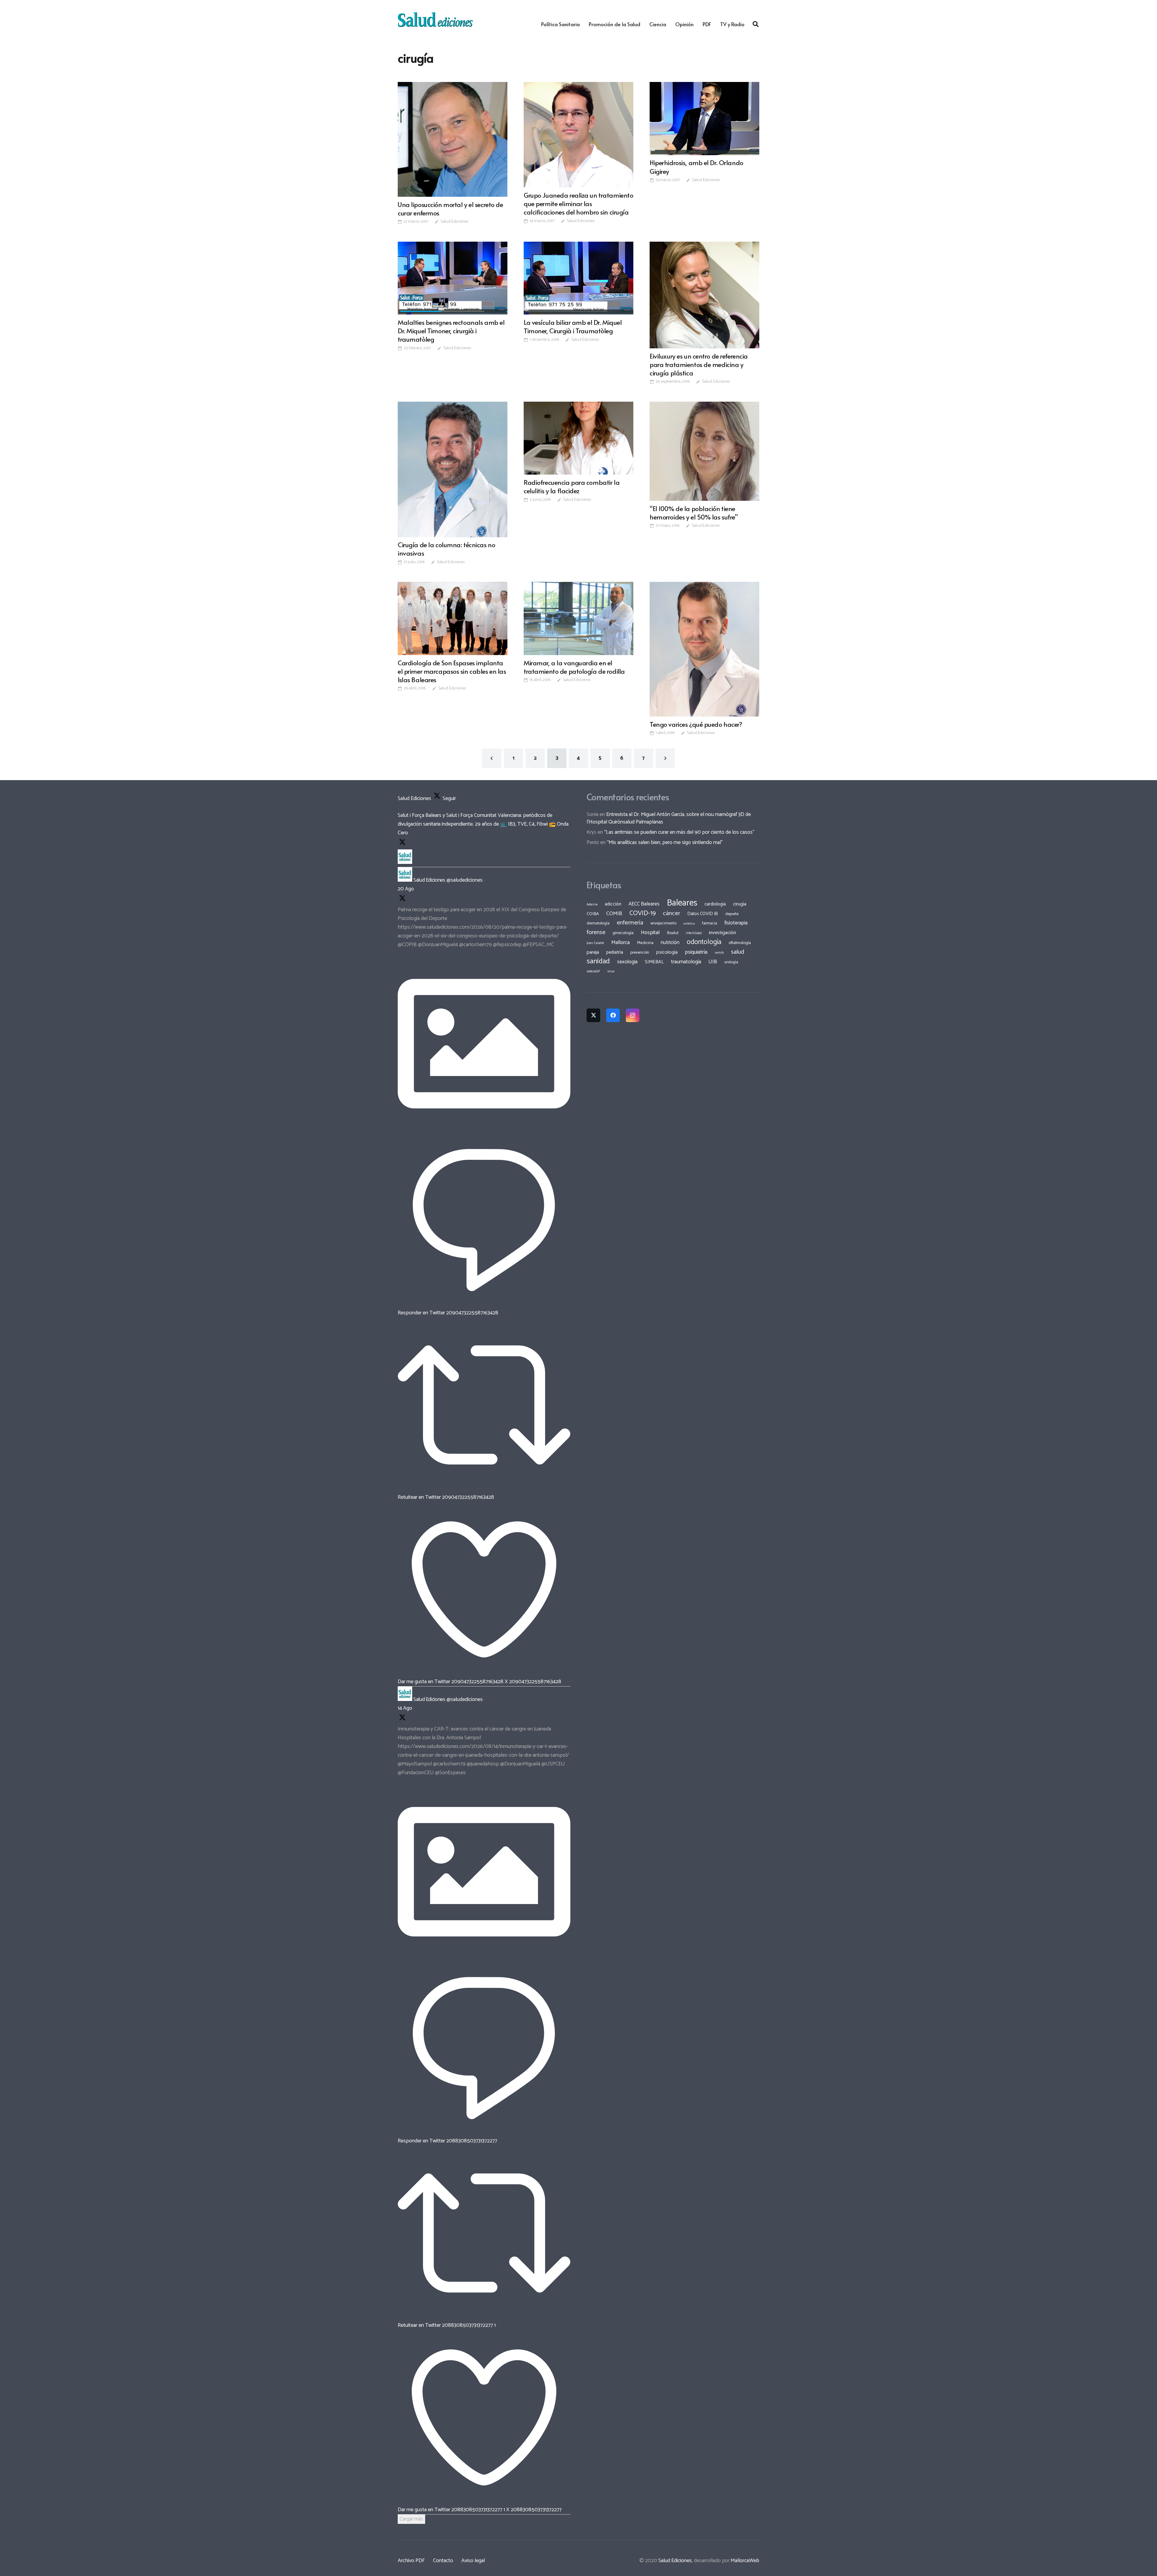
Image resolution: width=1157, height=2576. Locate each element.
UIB (713, 962)
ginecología (623, 933)
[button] (756, 24)
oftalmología (740, 943)
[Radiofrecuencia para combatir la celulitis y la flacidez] (578, 438)
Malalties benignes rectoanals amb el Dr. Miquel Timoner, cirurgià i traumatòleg (451, 331)
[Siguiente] (665, 758)
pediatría (615, 952)
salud (738, 952)
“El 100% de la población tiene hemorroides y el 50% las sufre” (694, 513)
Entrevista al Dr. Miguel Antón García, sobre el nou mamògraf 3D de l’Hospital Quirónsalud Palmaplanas (669, 818)
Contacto (443, 2561)
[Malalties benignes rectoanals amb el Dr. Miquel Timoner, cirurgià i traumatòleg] (453, 278)
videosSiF (593, 971)
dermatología (598, 923)
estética (689, 924)
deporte (732, 914)
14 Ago (405, 1708)
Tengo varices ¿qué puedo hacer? (696, 724)
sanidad (598, 961)
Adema (592, 905)
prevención (640, 952)
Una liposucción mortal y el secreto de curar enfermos (450, 209)
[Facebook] (613, 1015)
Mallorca (621, 943)
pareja (593, 952)
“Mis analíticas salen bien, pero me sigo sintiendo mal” (665, 842)
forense (596, 932)
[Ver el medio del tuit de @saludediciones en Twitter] (484, 1128)
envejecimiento (663, 923)
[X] (593, 1015)
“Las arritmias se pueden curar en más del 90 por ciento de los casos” (679, 832)
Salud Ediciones (454, 222)
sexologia (627, 962)
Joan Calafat (595, 943)
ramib (719, 953)
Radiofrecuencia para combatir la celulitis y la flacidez (572, 486)
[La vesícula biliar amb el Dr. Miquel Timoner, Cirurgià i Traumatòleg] (578, 278)
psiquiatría (696, 952)
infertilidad (694, 933)
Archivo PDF (411, 2561)
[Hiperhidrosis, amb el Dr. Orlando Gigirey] (704, 119)
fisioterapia (736, 923)
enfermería (630, 923)
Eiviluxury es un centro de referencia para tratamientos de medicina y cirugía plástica (699, 364)
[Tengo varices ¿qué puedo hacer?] (704, 649)
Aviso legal (473, 2561)
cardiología (715, 904)
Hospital (650, 933)
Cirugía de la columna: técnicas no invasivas (446, 549)
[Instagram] (633, 1015)
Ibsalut (673, 933)
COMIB (614, 914)
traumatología (686, 962)
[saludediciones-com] (435, 20)
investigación (723, 933)
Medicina (645, 943)
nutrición (670, 943)
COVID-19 (643, 913)
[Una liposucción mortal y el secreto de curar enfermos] (453, 139)
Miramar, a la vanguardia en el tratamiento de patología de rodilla (574, 667)
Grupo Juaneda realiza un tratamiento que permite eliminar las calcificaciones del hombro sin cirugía (578, 203)
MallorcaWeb (745, 2561)
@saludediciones (465, 880)
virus (611, 971)
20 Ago (406, 889)
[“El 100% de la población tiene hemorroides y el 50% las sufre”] (704, 451)
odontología (704, 942)
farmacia (710, 923)
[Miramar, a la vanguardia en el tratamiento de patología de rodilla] (578, 618)
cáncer (671, 913)
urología (731, 962)
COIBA (593, 914)
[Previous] (492, 758)
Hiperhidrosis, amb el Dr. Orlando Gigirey (696, 167)
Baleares (682, 903)
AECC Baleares (644, 904)
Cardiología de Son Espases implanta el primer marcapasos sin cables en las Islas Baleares (452, 671)
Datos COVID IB (703, 914)
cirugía (740, 904)
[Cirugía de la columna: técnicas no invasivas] (453, 469)
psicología (667, 952)
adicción (613, 904)
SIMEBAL (654, 962)
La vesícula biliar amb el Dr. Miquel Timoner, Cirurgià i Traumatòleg (573, 326)
